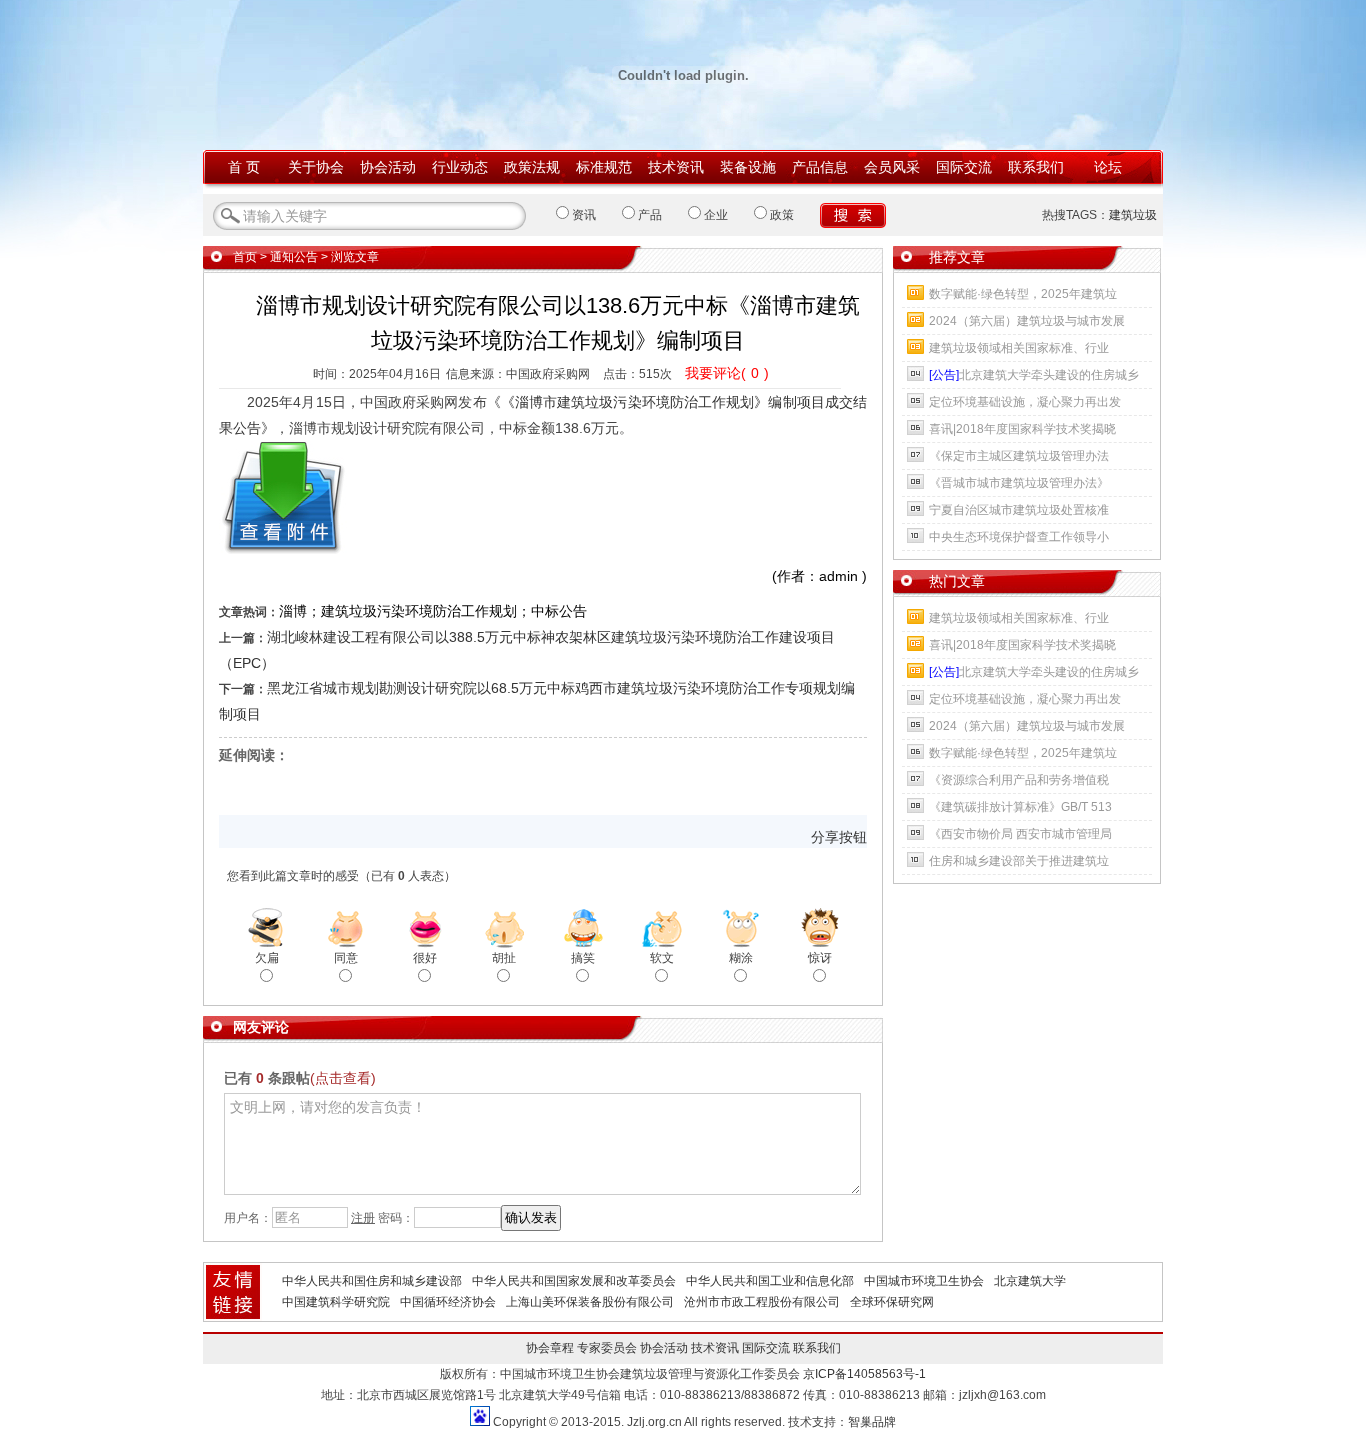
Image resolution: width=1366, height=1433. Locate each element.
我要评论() (727, 373)
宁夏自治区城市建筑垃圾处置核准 (1019, 510)
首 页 (244, 167)
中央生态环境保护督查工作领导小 (1019, 537)
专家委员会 (607, 1348)
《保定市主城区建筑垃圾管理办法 (1019, 456)
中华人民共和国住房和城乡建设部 (372, 1281)
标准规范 (604, 167)
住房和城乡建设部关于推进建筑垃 (1019, 861)
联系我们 (1036, 167)
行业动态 (460, 167)
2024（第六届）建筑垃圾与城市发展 (1027, 321)
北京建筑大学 (1030, 1281)
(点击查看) (343, 1078)
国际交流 (964, 167)
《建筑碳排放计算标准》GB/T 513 (1020, 807)
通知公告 (294, 257)
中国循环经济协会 (448, 1302)
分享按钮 (839, 837)
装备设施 (748, 167)
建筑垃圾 (1133, 215)
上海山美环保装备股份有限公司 (590, 1302)
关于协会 (316, 167)
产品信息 (820, 167)
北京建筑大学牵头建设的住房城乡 (1034, 375)
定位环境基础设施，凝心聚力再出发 (1025, 402)
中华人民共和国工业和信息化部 (770, 1281)
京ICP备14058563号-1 (864, 1374)
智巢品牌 (872, 1422)
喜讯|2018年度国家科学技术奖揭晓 (1022, 429)
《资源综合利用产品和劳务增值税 (1019, 780)
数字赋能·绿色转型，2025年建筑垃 (1023, 294)
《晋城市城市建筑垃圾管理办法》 (1019, 483)
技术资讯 (676, 167)
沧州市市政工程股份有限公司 (762, 1302)
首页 (245, 257)
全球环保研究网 (892, 1302)
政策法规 (532, 167)
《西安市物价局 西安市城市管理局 (1020, 834)
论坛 (1108, 167)
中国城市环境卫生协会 (924, 1281)
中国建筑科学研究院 (336, 1302)
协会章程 (550, 1348)
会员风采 (892, 167)
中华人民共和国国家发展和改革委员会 (574, 1281)
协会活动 (388, 167)
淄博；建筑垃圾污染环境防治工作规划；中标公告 (433, 611)
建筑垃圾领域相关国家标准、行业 (1019, 348)
